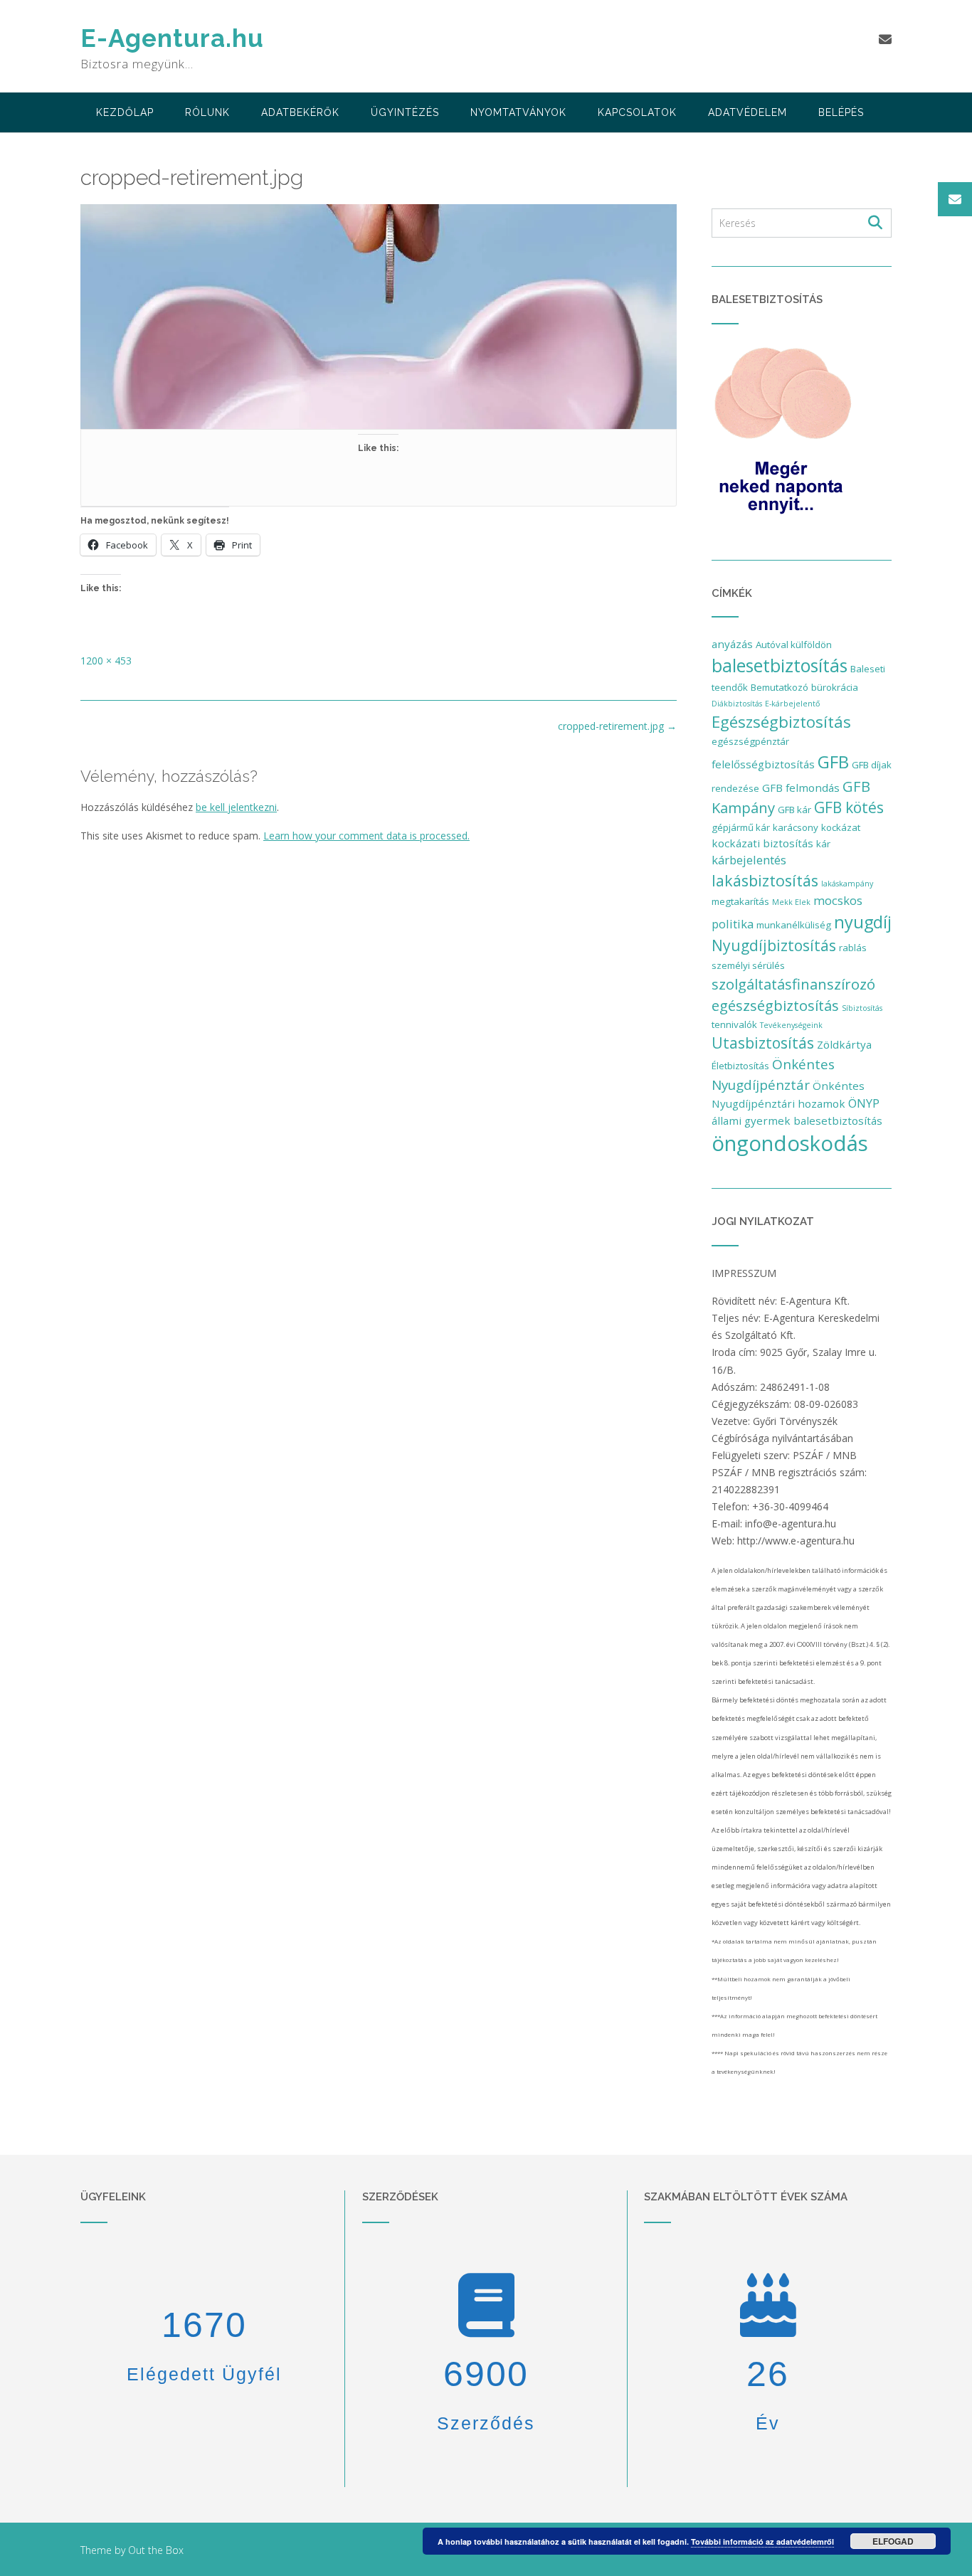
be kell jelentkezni (236, 807)
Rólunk (207, 112)
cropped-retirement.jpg (617, 726)
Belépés (841, 112)
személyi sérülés (748, 965)
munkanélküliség (794, 925)
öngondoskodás (790, 1143)
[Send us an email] (885, 39)
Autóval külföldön (794, 645)
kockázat (841, 827)
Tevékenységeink (791, 1025)
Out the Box (156, 2550)
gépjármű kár (741, 827)
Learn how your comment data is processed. (366, 836)
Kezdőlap (125, 112)
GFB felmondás (801, 788)
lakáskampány (847, 884)
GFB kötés (849, 807)
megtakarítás (740, 901)
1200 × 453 (106, 661)
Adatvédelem (748, 112)
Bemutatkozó (780, 687)
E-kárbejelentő (792, 704)
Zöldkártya (844, 1044)
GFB (833, 762)
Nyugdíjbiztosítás (774, 945)
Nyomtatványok (518, 112)
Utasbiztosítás (763, 1043)
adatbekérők (300, 112)
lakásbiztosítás (765, 880)
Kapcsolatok (637, 112)
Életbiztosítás (740, 1066)
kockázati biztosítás (762, 843)
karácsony (796, 827)
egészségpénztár (750, 741)
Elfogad (893, 2541)
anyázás (732, 644)
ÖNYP (864, 1103)
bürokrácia (835, 687)
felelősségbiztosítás (763, 764)
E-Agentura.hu (172, 38)
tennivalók (734, 1024)
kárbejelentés (749, 860)
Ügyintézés (405, 112)
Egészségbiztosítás (781, 722)
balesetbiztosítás (780, 665)
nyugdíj (863, 922)
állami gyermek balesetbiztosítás (797, 1120)
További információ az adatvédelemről (762, 2541)
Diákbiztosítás (737, 704)
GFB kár (794, 810)
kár (823, 844)
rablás (853, 948)
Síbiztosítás (862, 1008)
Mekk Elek (791, 902)
